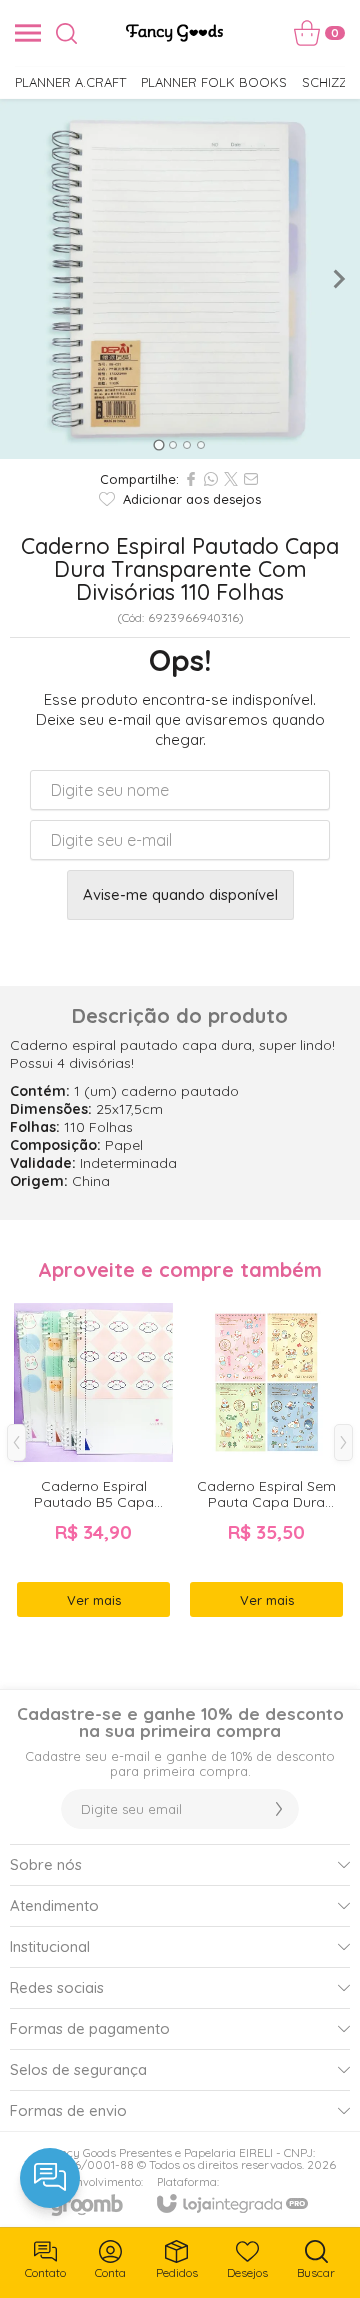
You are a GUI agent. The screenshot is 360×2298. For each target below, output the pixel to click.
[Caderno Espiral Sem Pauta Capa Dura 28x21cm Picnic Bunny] (266, 1457)
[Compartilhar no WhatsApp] (211, 479)
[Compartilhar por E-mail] (251, 479)
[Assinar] (279, 1809)
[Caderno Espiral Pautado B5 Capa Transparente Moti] (93, 1457)
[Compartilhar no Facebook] (191, 479)
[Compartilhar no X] (231, 479)
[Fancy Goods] (174, 33)
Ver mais (94, 1600)
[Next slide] (338, 279)
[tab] (158, 444)
